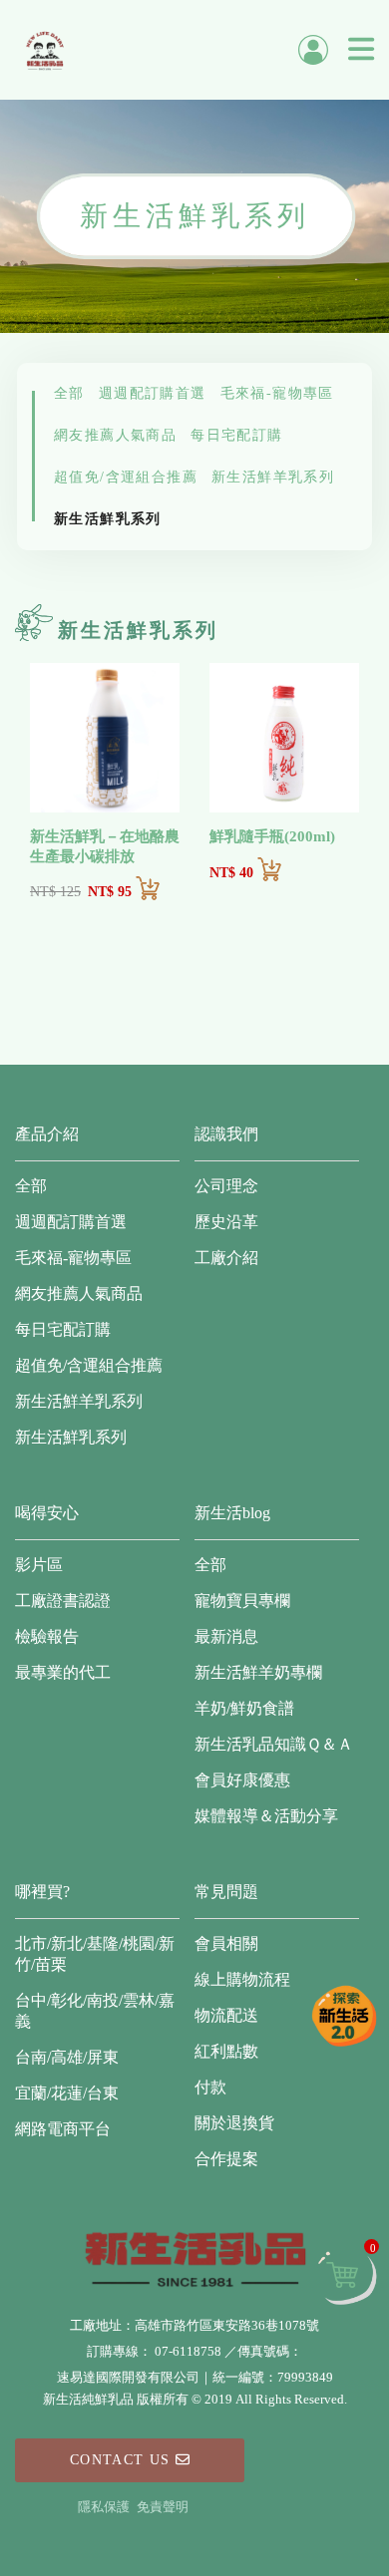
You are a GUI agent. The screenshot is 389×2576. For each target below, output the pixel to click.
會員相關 (226, 1943)
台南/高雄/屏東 (67, 2057)
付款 (210, 2087)
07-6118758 (188, 2351)
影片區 (39, 1565)
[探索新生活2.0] (344, 2016)
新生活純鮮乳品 (45, 50)
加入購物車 (148, 888)
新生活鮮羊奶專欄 (258, 1672)
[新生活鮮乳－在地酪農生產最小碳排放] (105, 738)
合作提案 (226, 2159)
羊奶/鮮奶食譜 (244, 1708)
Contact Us (123, 2460)
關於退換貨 (234, 2123)
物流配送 (226, 2015)
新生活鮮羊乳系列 (273, 477)
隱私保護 (104, 2507)
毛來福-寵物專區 (277, 393)
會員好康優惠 (242, 1780)
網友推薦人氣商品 (115, 435)
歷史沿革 (226, 1222)
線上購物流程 (242, 1979)
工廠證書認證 (63, 1601)
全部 (69, 393)
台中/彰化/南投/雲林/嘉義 (95, 2011)
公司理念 (226, 1186)
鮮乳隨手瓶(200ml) (272, 836)
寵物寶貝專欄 (242, 1601)
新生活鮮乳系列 (108, 519)
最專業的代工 (63, 1672)
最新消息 (226, 1636)
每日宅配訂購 (236, 435)
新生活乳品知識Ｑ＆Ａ (274, 1744)
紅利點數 (226, 2051)
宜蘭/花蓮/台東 (67, 2093)
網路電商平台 (63, 2129)
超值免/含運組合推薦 (126, 477)
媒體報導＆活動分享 (266, 1816)
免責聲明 (163, 2507)
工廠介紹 (226, 1258)
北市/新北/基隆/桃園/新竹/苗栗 (95, 1954)
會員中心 (313, 50)
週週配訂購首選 (153, 393)
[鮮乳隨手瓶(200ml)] (284, 738)
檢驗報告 (47, 1636)
